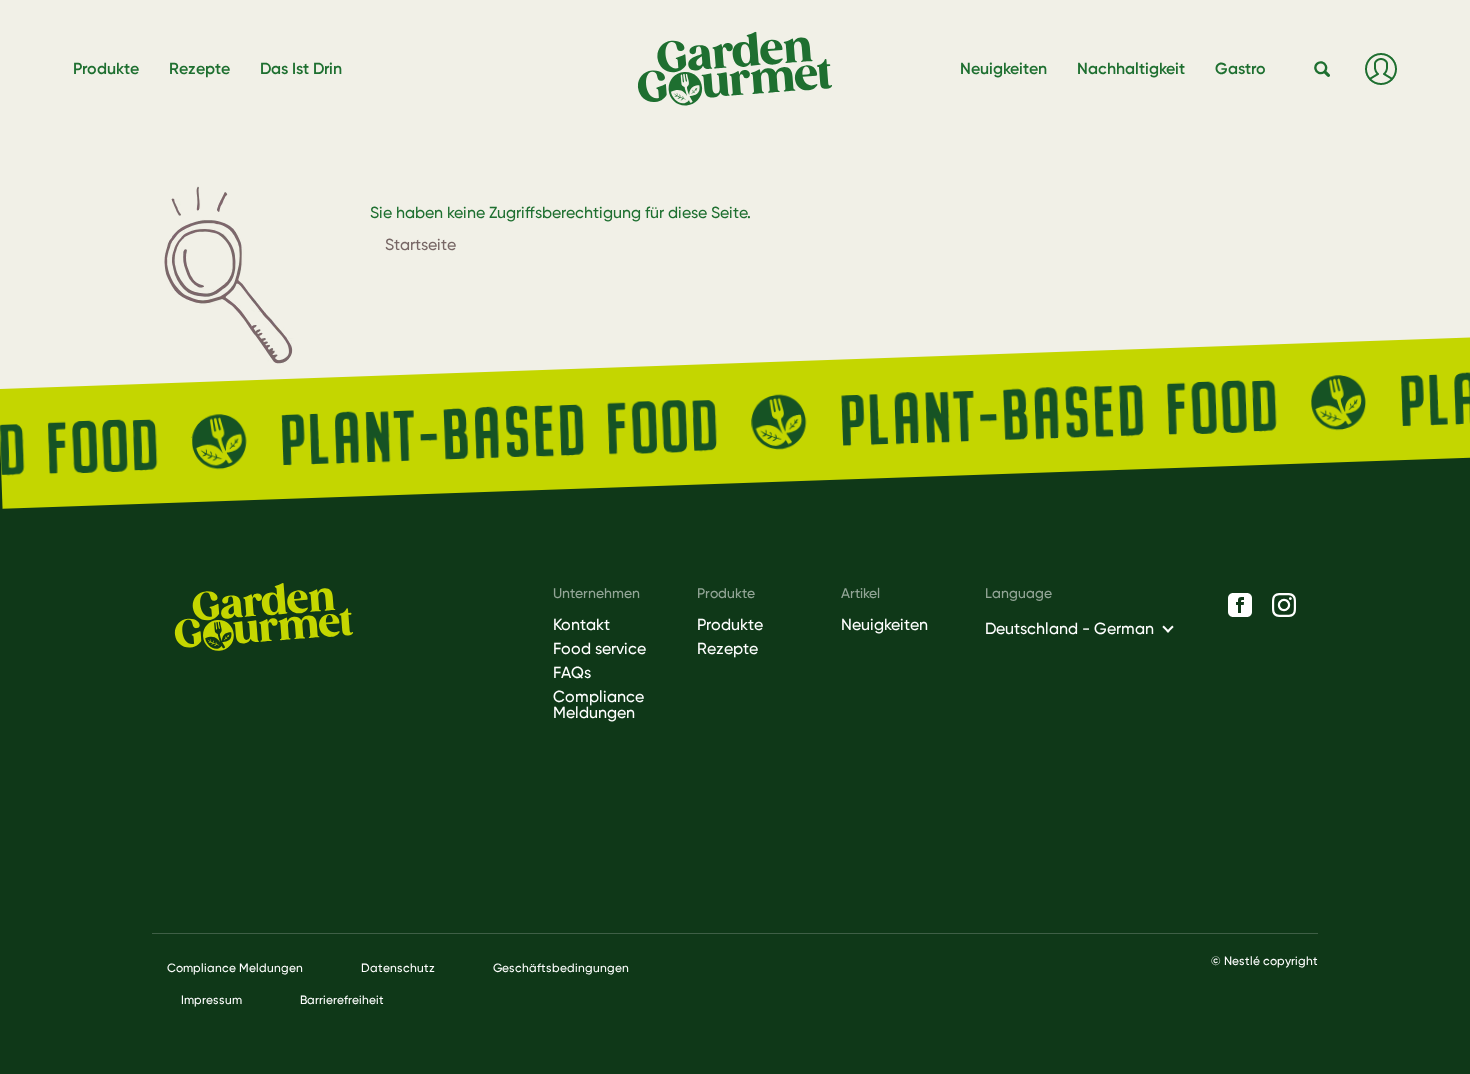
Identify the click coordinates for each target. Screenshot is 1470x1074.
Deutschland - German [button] (1069, 628)
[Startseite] (743, 69)
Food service (599, 649)
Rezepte (727, 649)
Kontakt (581, 625)
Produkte (730, 625)
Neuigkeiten (884, 625)
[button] (1323, 70)
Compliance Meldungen (598, 705)
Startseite (420, 244)
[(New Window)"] (1240, 605)
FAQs (572, 673)
